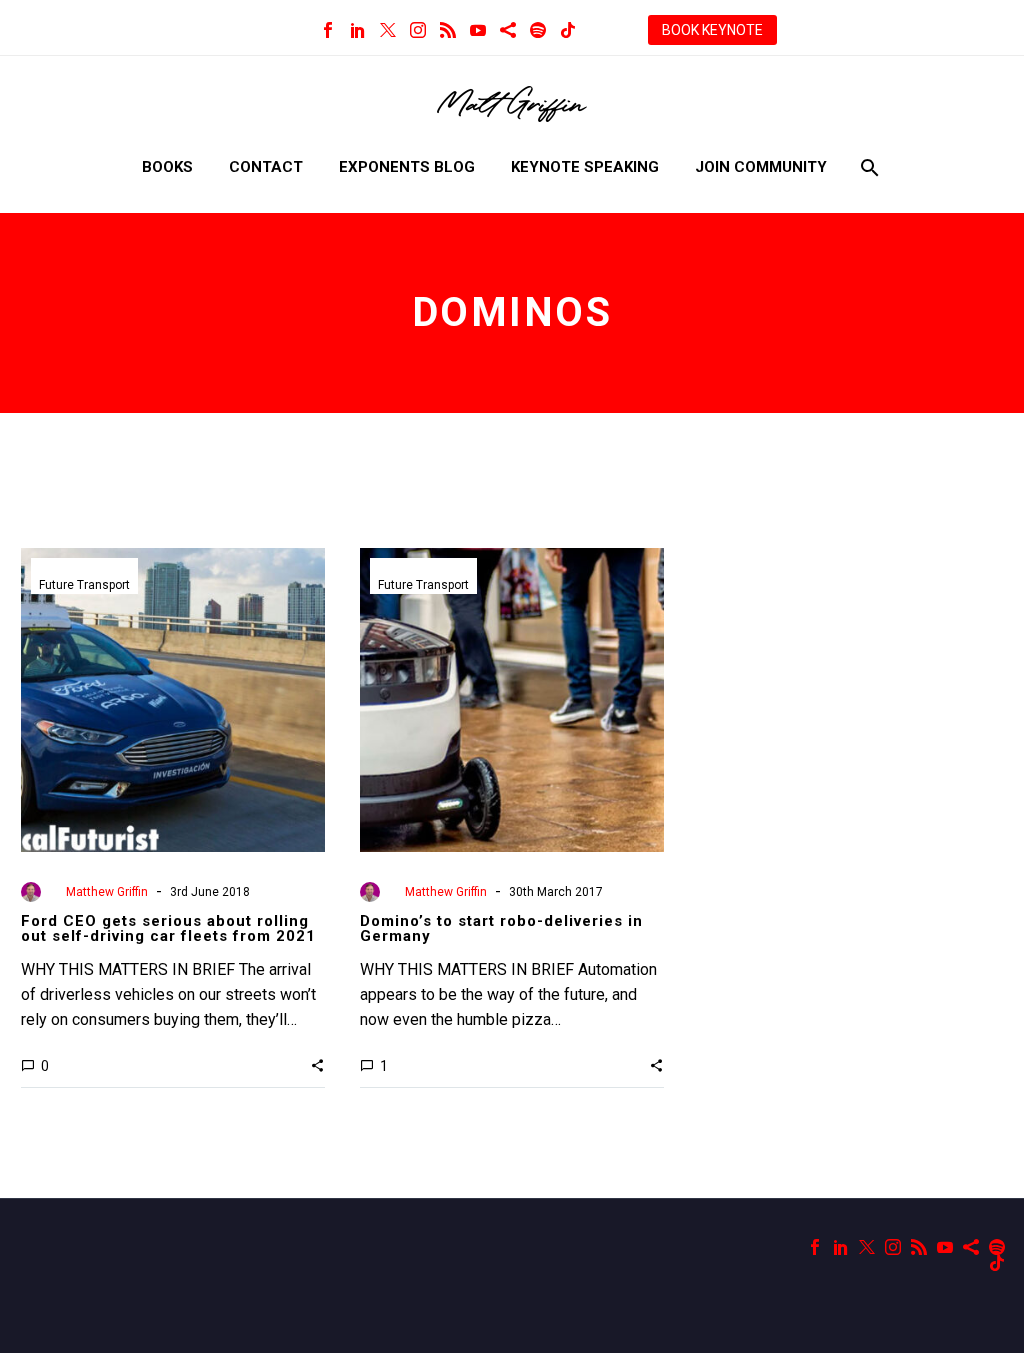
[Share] (508, 30)
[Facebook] (328, 30)
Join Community (761, 167)
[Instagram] (418, 30)
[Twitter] (388, 30)
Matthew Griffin (107, 892)
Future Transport (84, 585)
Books (167, 167)
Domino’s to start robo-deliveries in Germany (501, 928)
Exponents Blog (407, 167)
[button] (317, 1065)
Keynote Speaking (585, 167)
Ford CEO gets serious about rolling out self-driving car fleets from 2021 (168, 928)
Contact (266, 167)
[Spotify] (538, 30)
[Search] (867, 167)
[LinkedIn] (358, 30)
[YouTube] (478, 30)
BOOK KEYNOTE (712, 30)
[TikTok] (568, 30)
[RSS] (448, 30)
